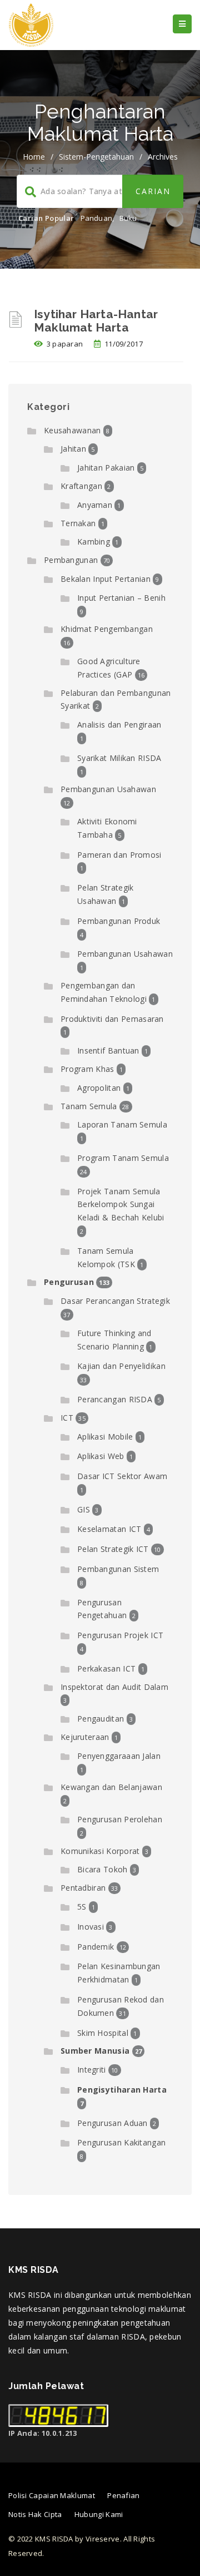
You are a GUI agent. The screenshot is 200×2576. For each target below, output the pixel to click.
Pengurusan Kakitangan (121, 2142)
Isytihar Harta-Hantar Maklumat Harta (96, 321)
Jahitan (73, 449)
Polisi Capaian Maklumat (52, 2495)
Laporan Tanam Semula (122, 1124)
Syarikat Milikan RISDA (119, 758)
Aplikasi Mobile (105, 1437)
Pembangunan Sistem (118, 1569)
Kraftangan (81, 486)
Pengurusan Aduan (112, 2123)
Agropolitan (99, 1088)
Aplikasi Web (101, 1456)
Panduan (96, 218)
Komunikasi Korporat (100, 1851)
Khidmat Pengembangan (107, 629)
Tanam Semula (89, 1106)
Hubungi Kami (99, 2514)
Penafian (123, 2495)
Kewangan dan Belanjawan (111, 1787)
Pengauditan (101, 1719)
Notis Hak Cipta (35, 2514)
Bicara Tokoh (102, 1869)
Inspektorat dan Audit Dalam (114, 1687)
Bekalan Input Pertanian (106, 579)
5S (82, 1907)
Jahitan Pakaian (106, 468)
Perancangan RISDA (115, 1399)
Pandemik (96, 1947)
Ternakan (78, 523)
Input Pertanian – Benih (121, 598)
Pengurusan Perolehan (120, 1819)
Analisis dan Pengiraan (119, 725)
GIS (84, 1509)
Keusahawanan (72, 430)
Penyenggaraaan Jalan (119, 1756)
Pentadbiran (83, 1888)
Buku (128, 218)
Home (34, 157)
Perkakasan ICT (106, 1668)
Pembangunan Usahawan (108, 789)
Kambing (94, 542)
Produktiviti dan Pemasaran (112, 1019)
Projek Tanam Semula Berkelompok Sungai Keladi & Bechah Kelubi (121, 1205)
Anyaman (95, 505)
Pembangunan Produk (119, 921)
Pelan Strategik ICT (113, 1549)
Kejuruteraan (85, 1737)
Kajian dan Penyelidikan (121, 1366)
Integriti (92, 2070)
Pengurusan (69, 1282)
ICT (67, 1418)
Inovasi (91, 1927)
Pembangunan (71, 560)
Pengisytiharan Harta (122, 2090)
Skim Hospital (103, 2033)
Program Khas (87, 1069)
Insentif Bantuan (108, 1050)
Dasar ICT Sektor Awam (122, 1476)
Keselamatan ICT (109, 1529)
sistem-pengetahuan (96, 157)
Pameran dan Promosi (119, 855)
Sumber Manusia (95, 2051)
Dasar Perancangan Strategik (115, 1301)
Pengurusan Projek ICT (120, 1635)
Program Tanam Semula (123, 1158)
